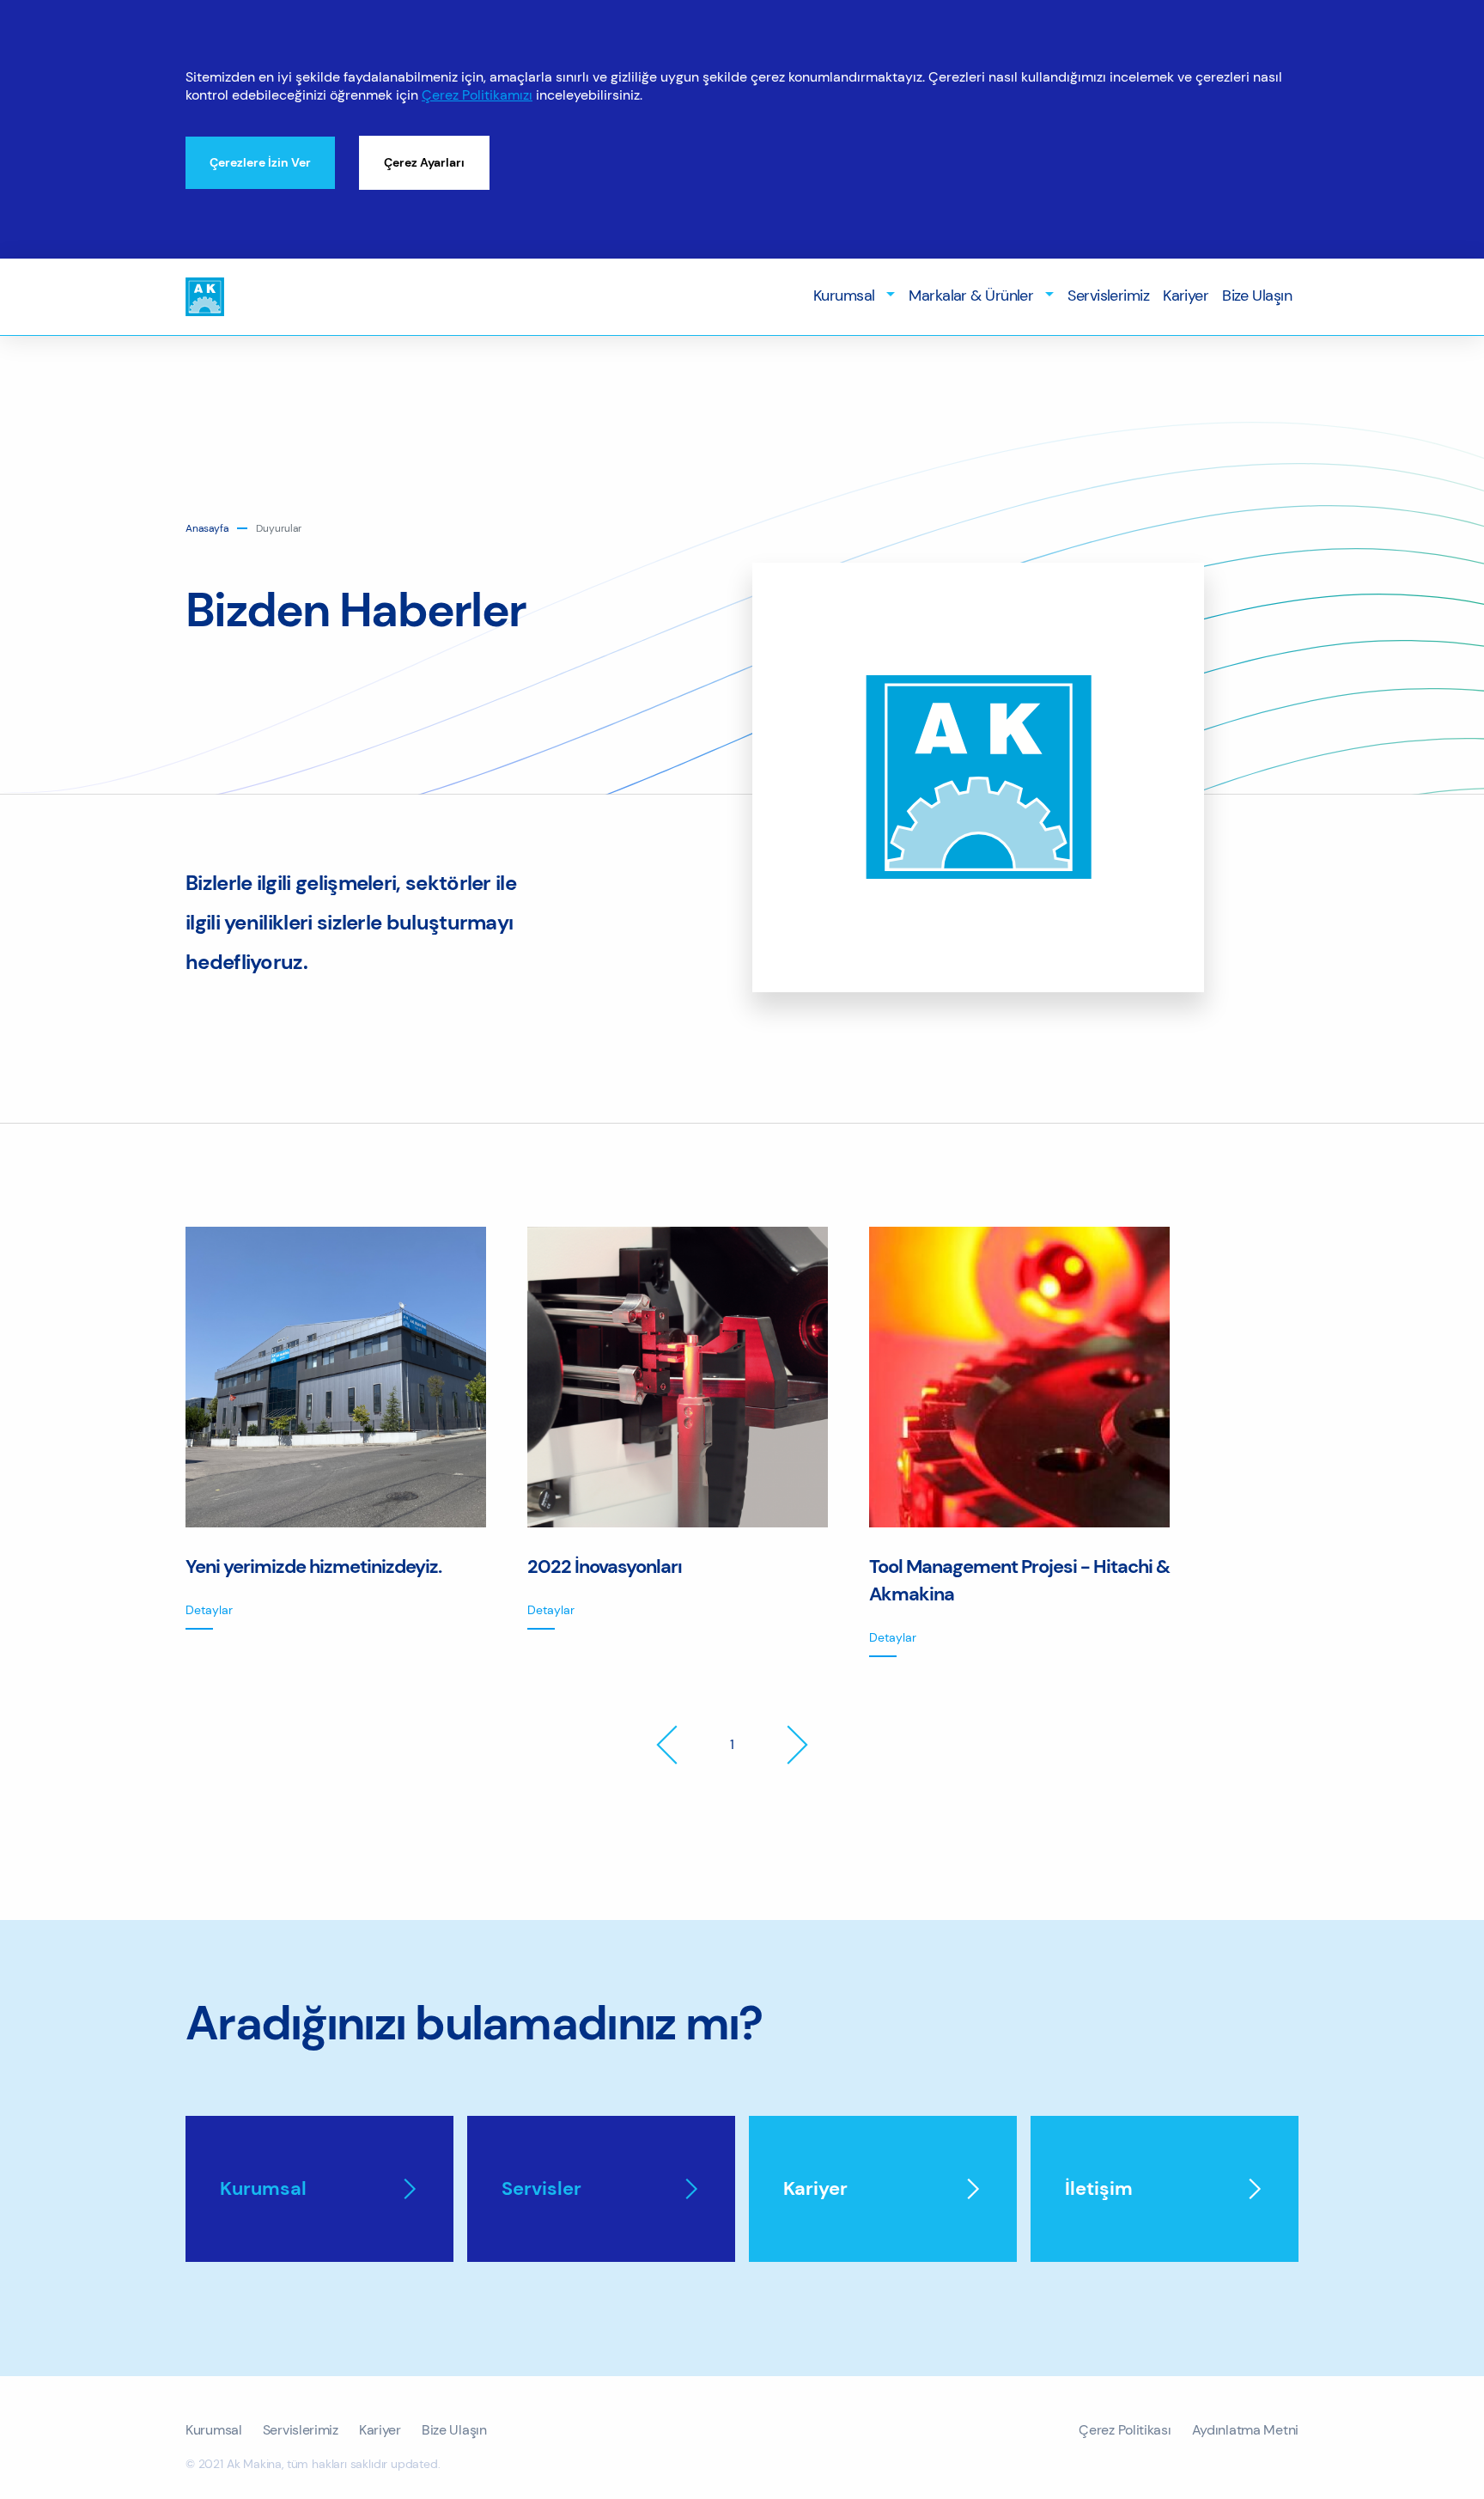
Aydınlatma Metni (1245, 2430)
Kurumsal (844, 295)
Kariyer (1186, 295)
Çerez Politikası (1125, 2430)
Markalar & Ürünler (971, 295)
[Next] (788, 1745)
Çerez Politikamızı (477, 95)
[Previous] (676, 1745)
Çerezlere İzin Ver (260, 162)
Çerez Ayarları (424, 162)
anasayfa (207, 528)
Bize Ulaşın (1257, 295)
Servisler (541, 2189)
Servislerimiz (1108, 295)
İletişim (1099, 2189)
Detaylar (209, 1610)
